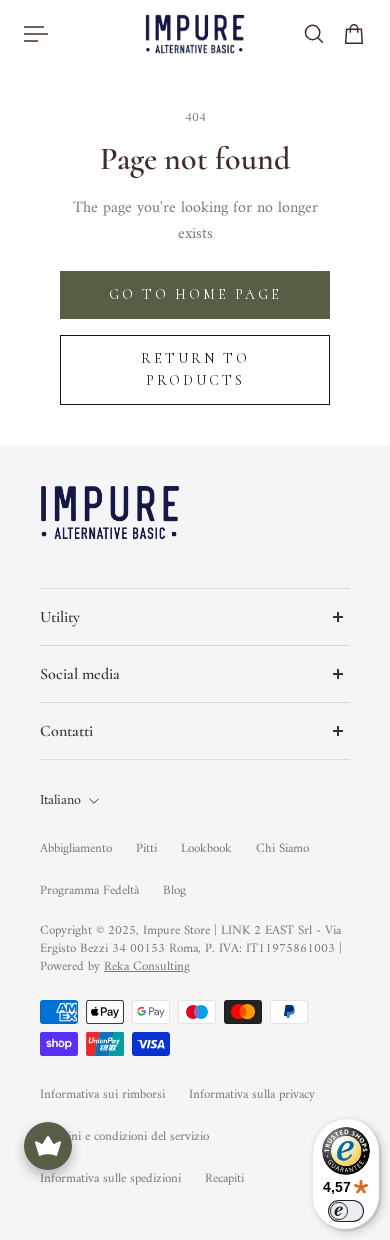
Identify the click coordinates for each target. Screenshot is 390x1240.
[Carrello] (354, 34)
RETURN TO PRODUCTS (195, 369)
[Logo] (195, 33)
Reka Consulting (147, 966)
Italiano (60, 801)
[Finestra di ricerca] (314, 34)
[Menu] (36, 34)
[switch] (346, 1211)
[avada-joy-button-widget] (48, 1146)
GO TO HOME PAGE (195, 294)
